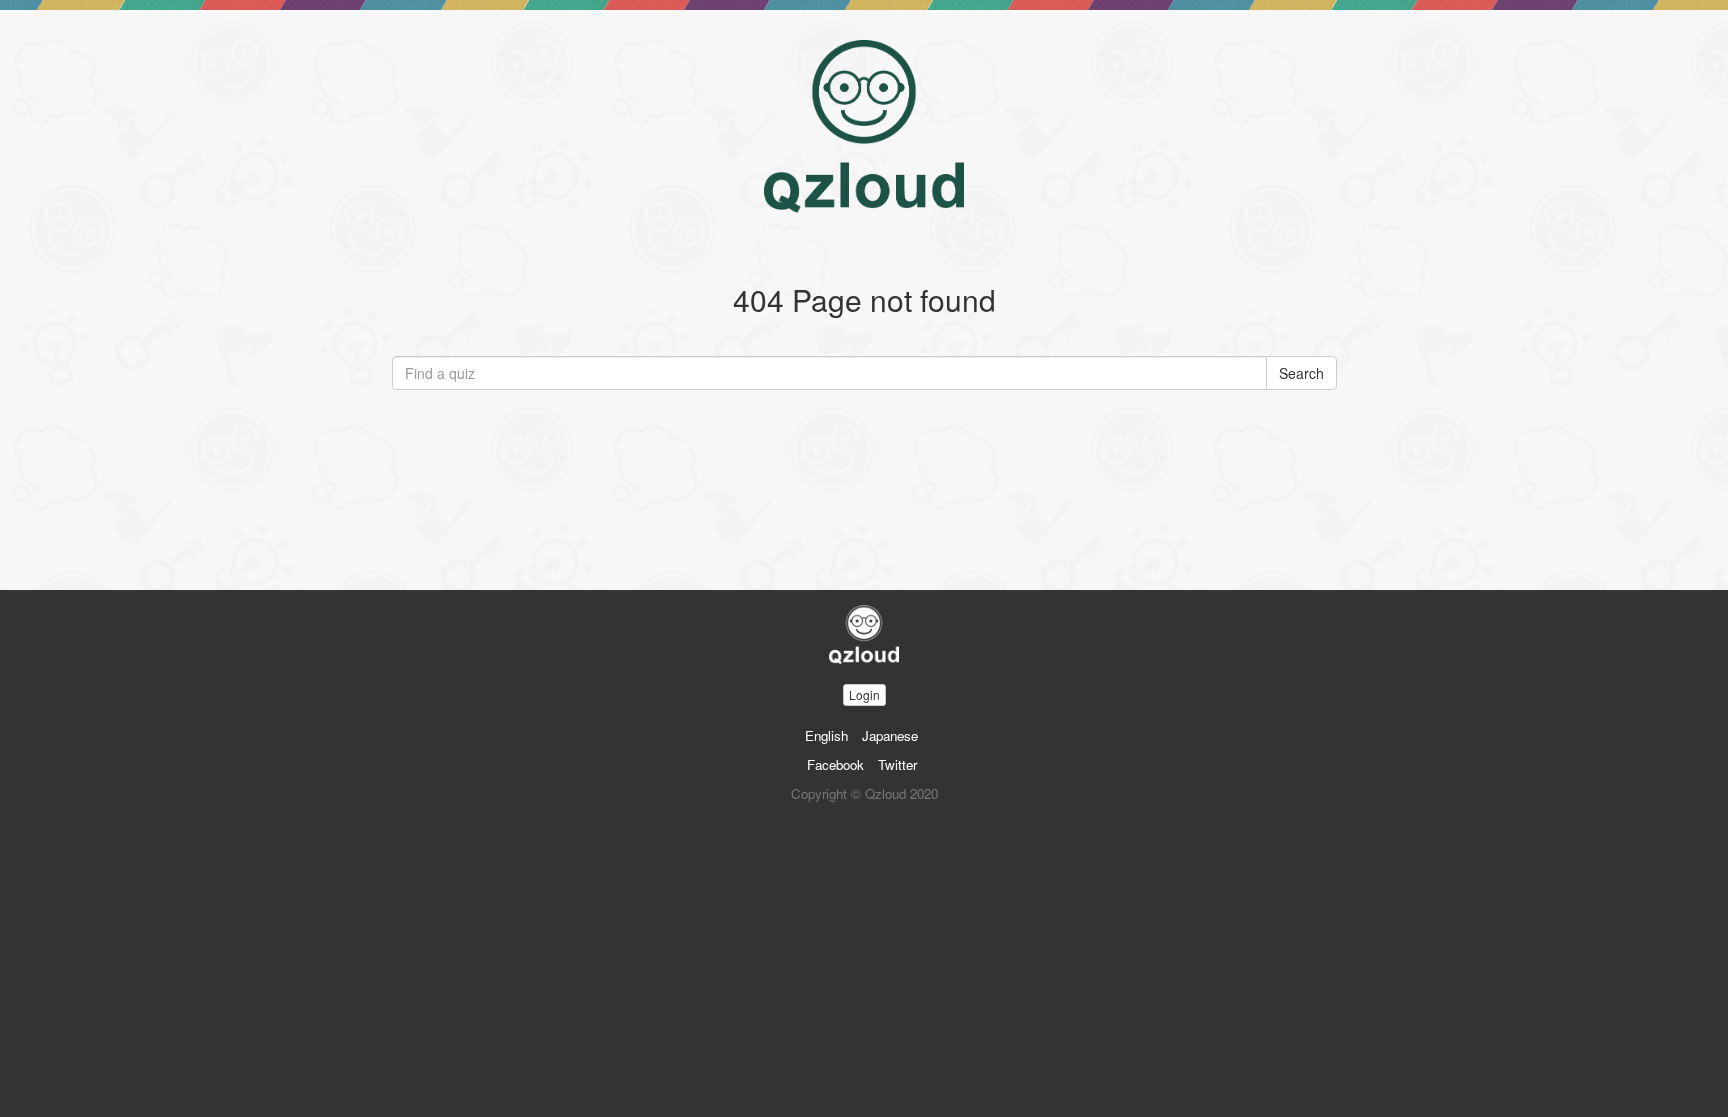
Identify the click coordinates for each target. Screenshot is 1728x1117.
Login (864, 694)
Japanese (890, 735)
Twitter (897, 764)
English (826, 735)
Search (1301, 373)
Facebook (835, 764)
